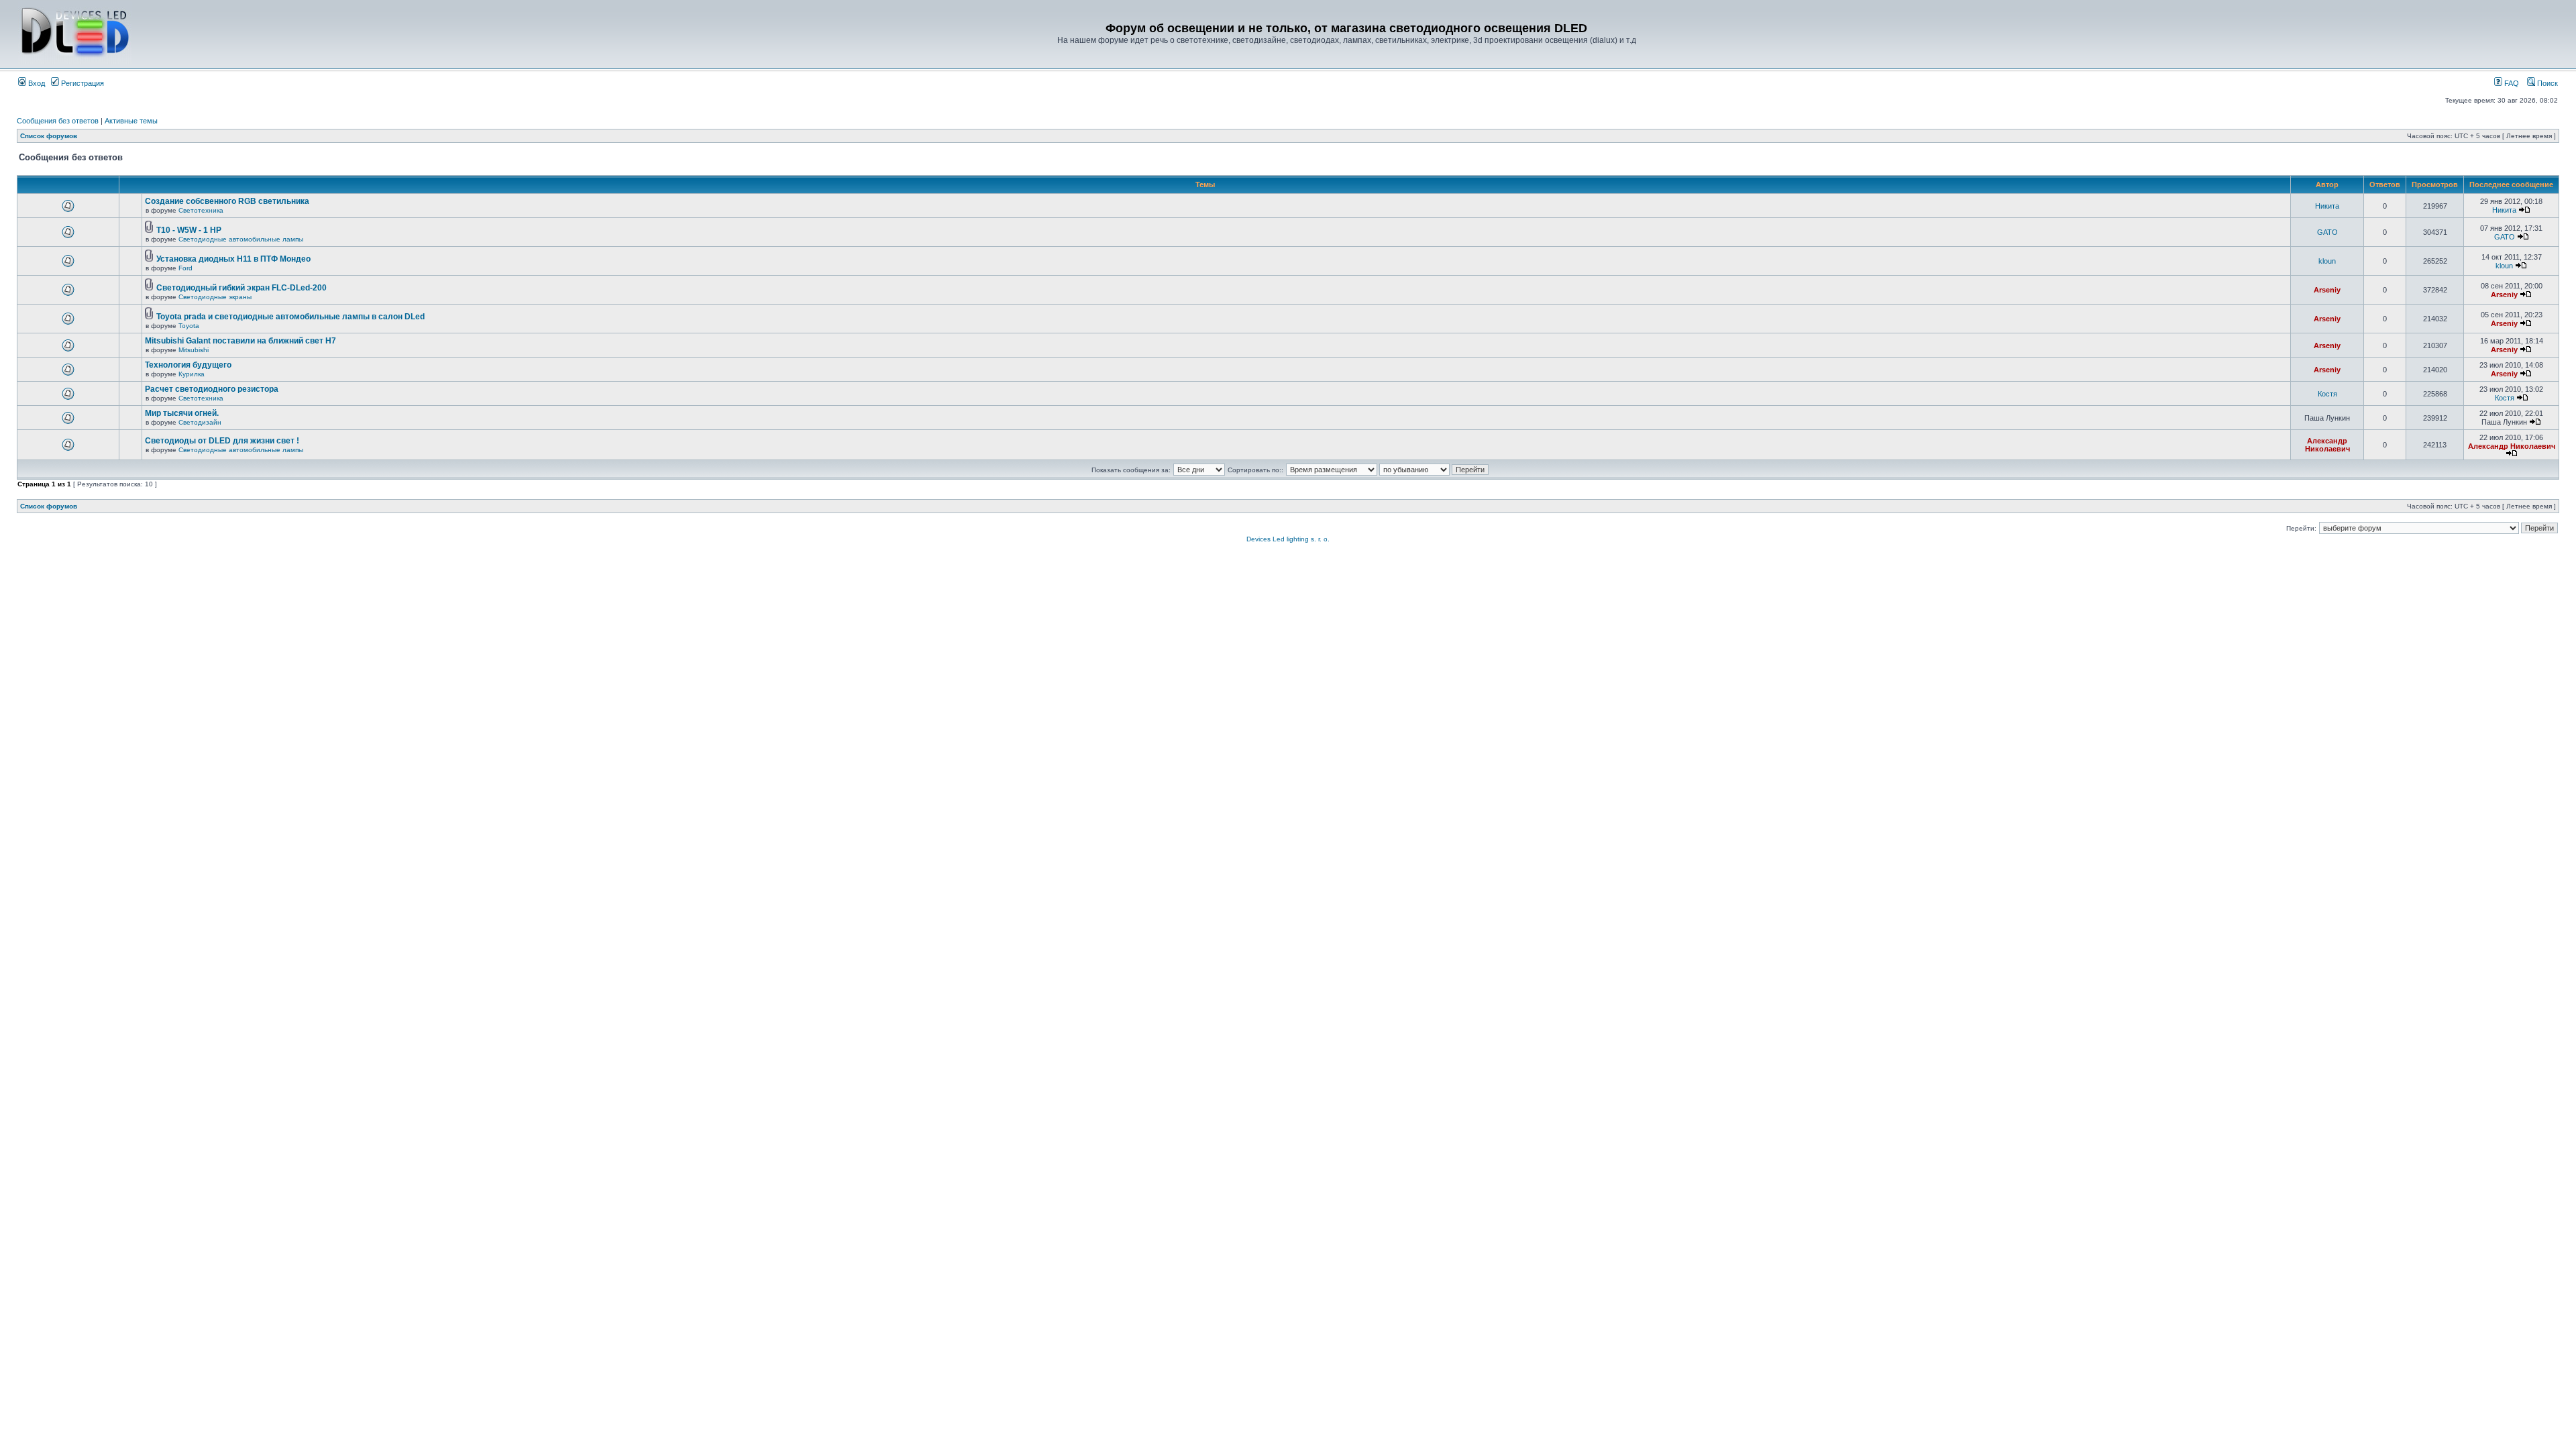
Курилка (192, 374)
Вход (36, 83)
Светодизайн (200, 422)
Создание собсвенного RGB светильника (227, 201)
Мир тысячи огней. (182, 413)
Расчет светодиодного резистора (212, 389)
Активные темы (131, 121)
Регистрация (82, 83)
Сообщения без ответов (58, 121)
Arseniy (2327, 290)
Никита (2327, 206)
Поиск (2546, 83)
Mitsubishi (194, 350)
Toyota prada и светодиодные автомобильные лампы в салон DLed (290, 317)
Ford (185, 268)
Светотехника (201, 210)
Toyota (189, 326)
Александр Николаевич (2327, 445)
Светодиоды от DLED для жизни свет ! (222, 441)
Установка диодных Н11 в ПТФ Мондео (233, 259)
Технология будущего (188, 365)
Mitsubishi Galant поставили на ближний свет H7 (240, 341)
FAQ (2511, 83)
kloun (2327, 261)
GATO (2327, 232)
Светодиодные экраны (215, 297)
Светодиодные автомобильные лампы (241, 239)
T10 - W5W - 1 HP (189, 230)
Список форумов (49, 136)
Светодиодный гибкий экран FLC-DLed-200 (241, 288)
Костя (2327, 394)
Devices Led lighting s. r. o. (1288, 539)
